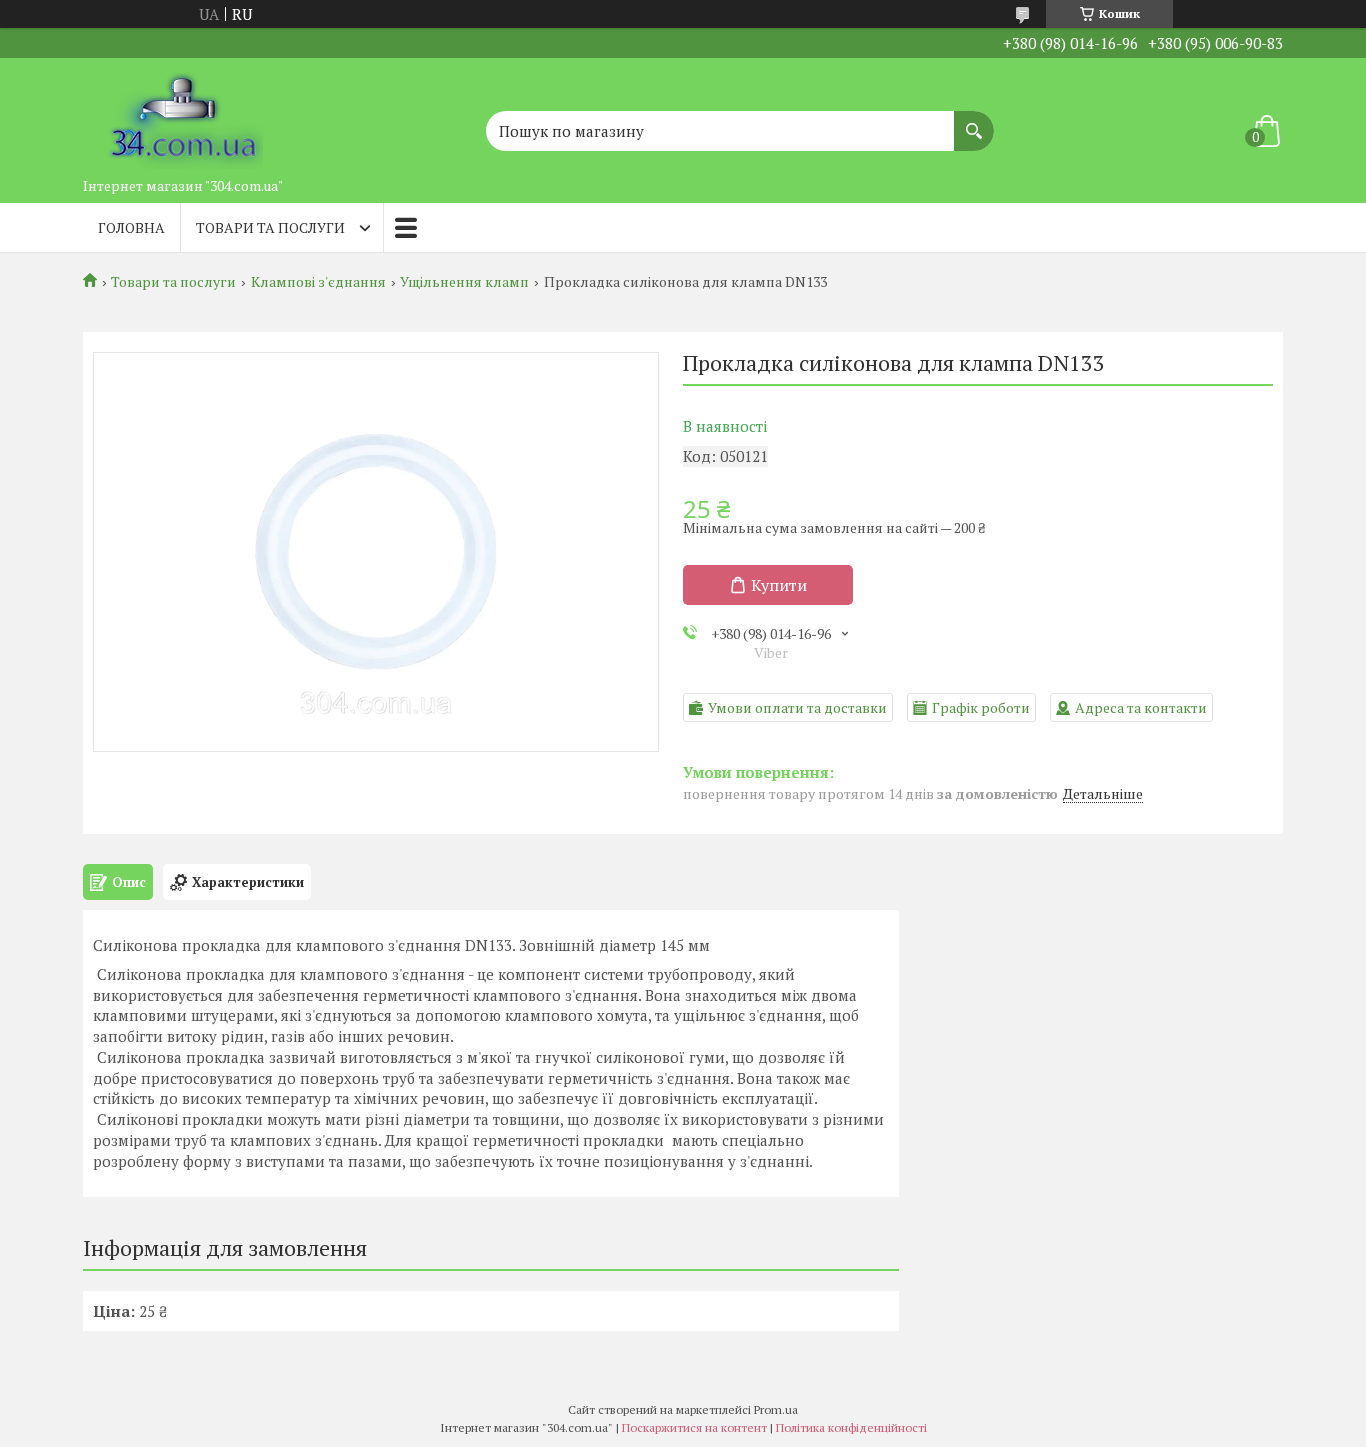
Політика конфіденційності (851, 1427)
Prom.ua (776, 1409)
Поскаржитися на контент (694, 1427)
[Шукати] (974, 121)
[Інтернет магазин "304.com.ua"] (183, 113)
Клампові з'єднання (318, 282)
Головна (131, 227)
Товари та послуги (270, 227)
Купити (779, 585)
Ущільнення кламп (464, 282)
